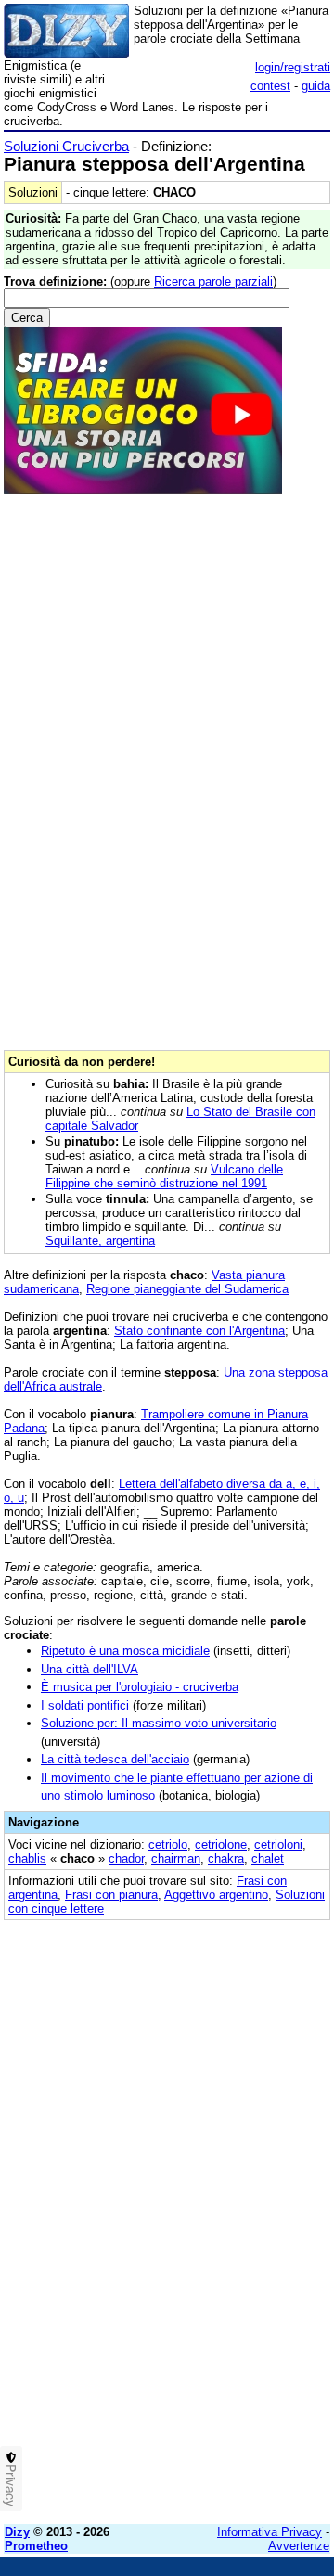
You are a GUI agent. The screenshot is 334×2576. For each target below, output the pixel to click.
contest (270, 86)
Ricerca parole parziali (213, 282)
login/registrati (293, 67)
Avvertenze (299, 2546)
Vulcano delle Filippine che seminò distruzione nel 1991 (164, 1176)
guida (316, 86)
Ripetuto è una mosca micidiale (125, 1651)
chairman (176, 1858)
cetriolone (221, 1845)
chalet (268, 1858)
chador (126, 1858)
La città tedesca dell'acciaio (115, 1759)
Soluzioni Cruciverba (66, 146)
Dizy (17, 2532)
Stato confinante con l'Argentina (199, 1331)
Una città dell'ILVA (90, 1669)
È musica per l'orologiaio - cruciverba (140, 1687)
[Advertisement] (167, 2343)
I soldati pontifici (85, 1705)
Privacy (11, 2485)
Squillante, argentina (100, 1241)
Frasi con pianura (111, 1895)
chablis (27, 1858)
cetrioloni (278, 1845)
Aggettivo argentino (216, 1895)
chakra (226, 1858)
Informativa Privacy (270, 2532)
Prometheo (36, 2546)
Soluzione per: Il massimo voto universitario (159, 1723)
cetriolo (168, 1845)
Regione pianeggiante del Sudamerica (187, 1289)
